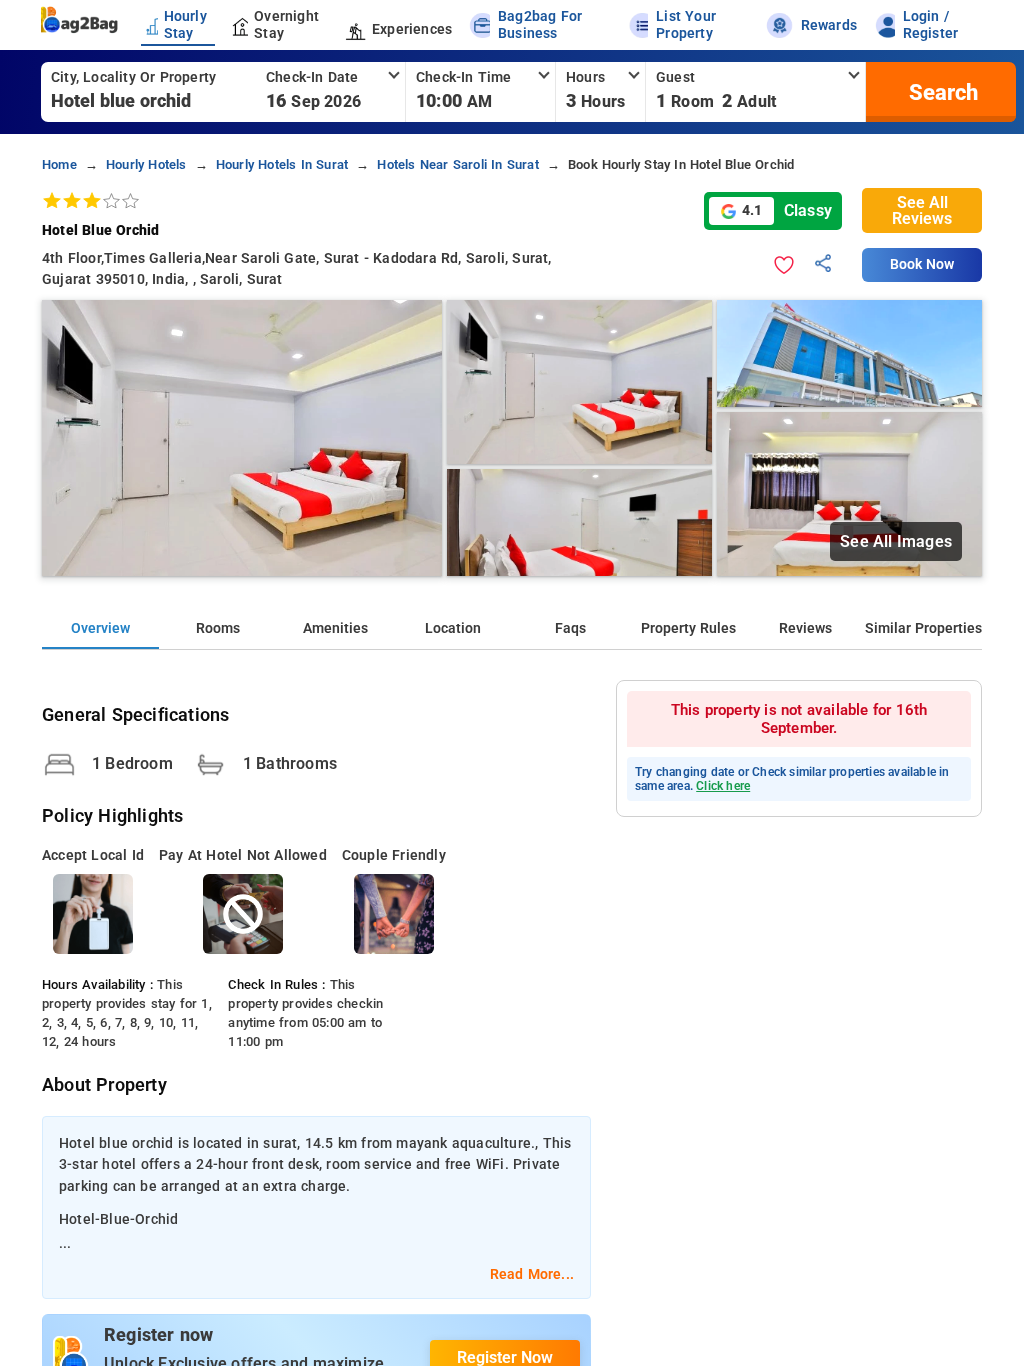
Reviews (805, 628)
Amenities (335, 628)
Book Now (922, 264)
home (59, 164)
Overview (100, 628)
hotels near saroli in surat (457, 164)
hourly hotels (146, 164)
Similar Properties (923, 628)
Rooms (218, 628)
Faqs (570, 628)
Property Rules (688, 628)
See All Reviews (922, 210)
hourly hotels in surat (282, 164)
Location (453, 628)
